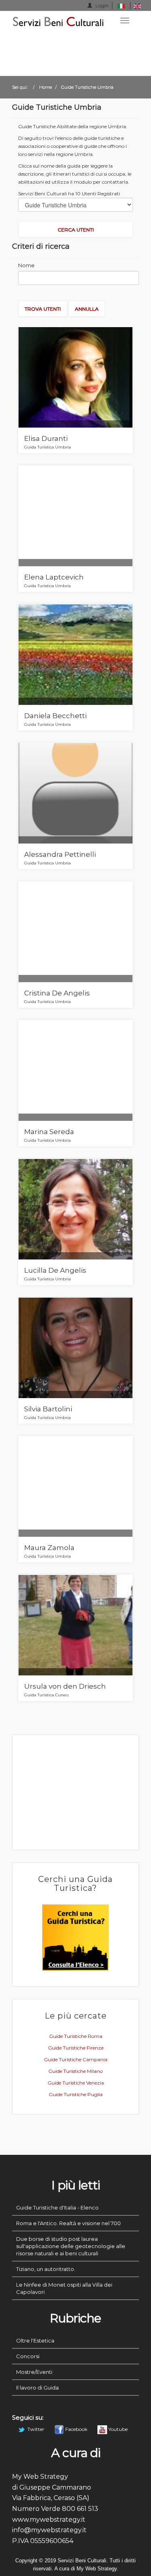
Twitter (36, 2429)
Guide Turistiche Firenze (76, 2048)
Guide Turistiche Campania (76, 2059)
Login (101, 5)
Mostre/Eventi (34, 2372)
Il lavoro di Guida (37, 2388)
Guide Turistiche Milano (75, 2071)
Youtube (117, 2429)
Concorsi (28, 2356)
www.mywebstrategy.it (49, 2520)
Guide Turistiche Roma (76, 2036)
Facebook (76, 2429)
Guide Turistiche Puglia (76, 2094)
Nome (26, 265)
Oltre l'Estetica (35, 2341)
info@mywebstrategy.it (49, 2530)
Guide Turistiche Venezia (76, 2083)
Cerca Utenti (76, 230)
